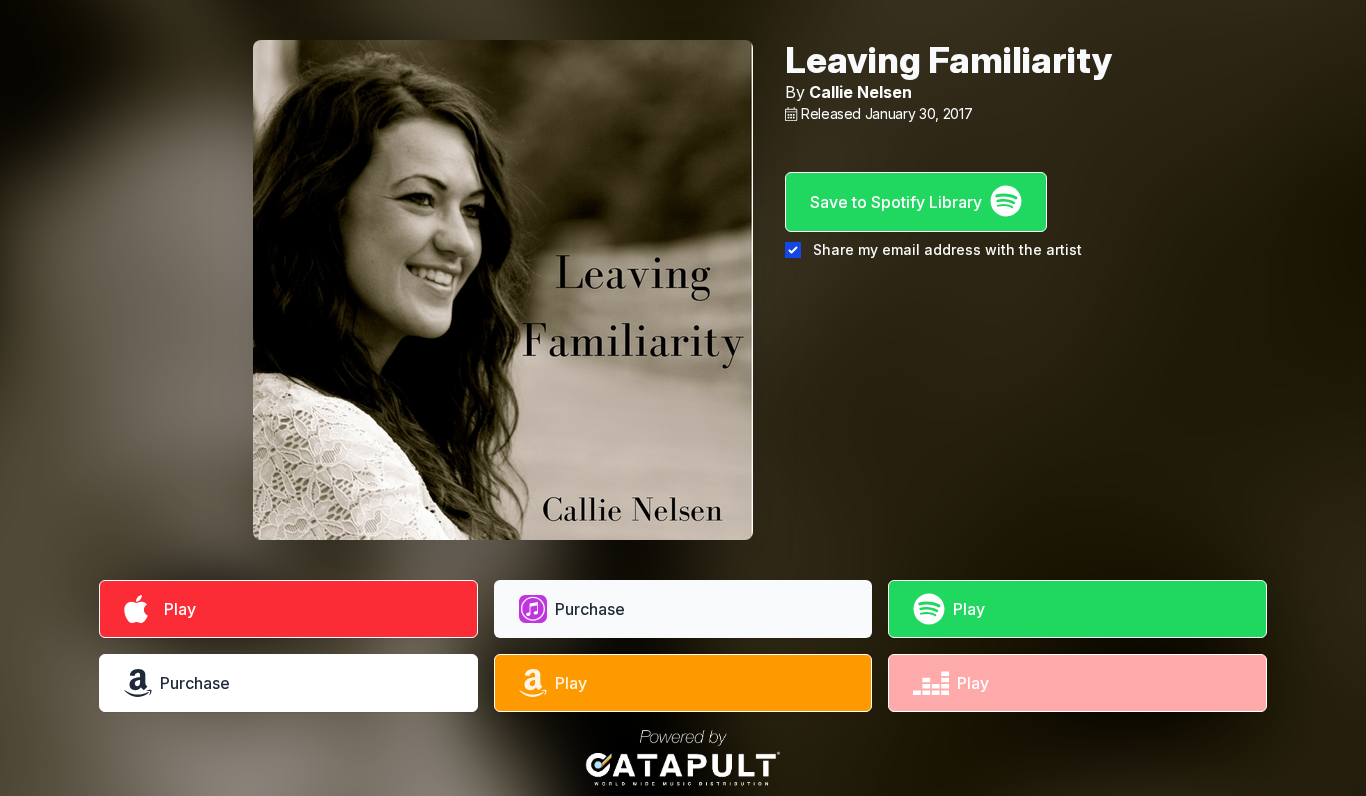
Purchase (590, 609)
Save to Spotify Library (896, 202)
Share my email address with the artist (947, 249)
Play (176, 609)
